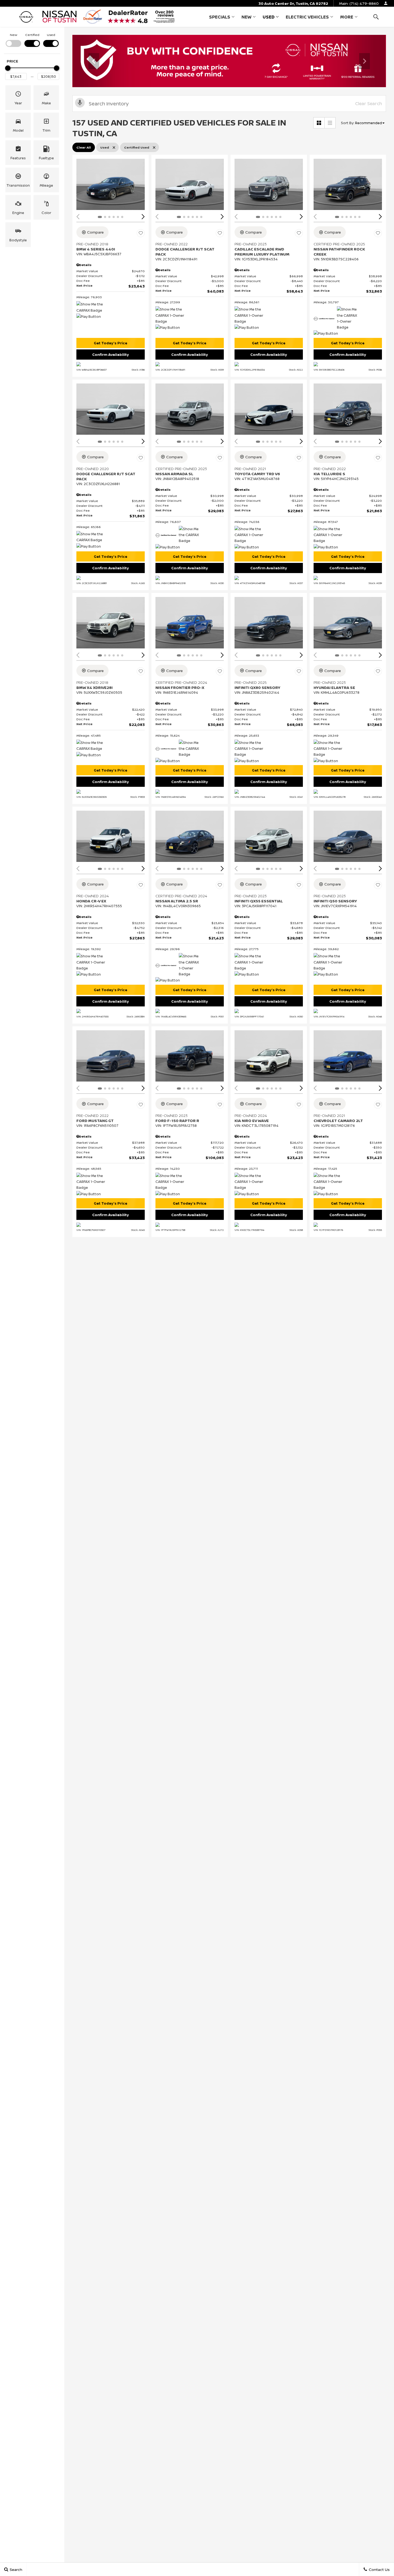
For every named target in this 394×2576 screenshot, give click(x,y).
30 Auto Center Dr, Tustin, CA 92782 (293, 3)
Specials (220, 17)
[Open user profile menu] (386, 3)
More (347, 18)
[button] (376, 17)
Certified (32, 35)
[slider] (8, 68)
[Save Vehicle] (141, 233)
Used (269, 17)
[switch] (13, 40)
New (246, 17)
